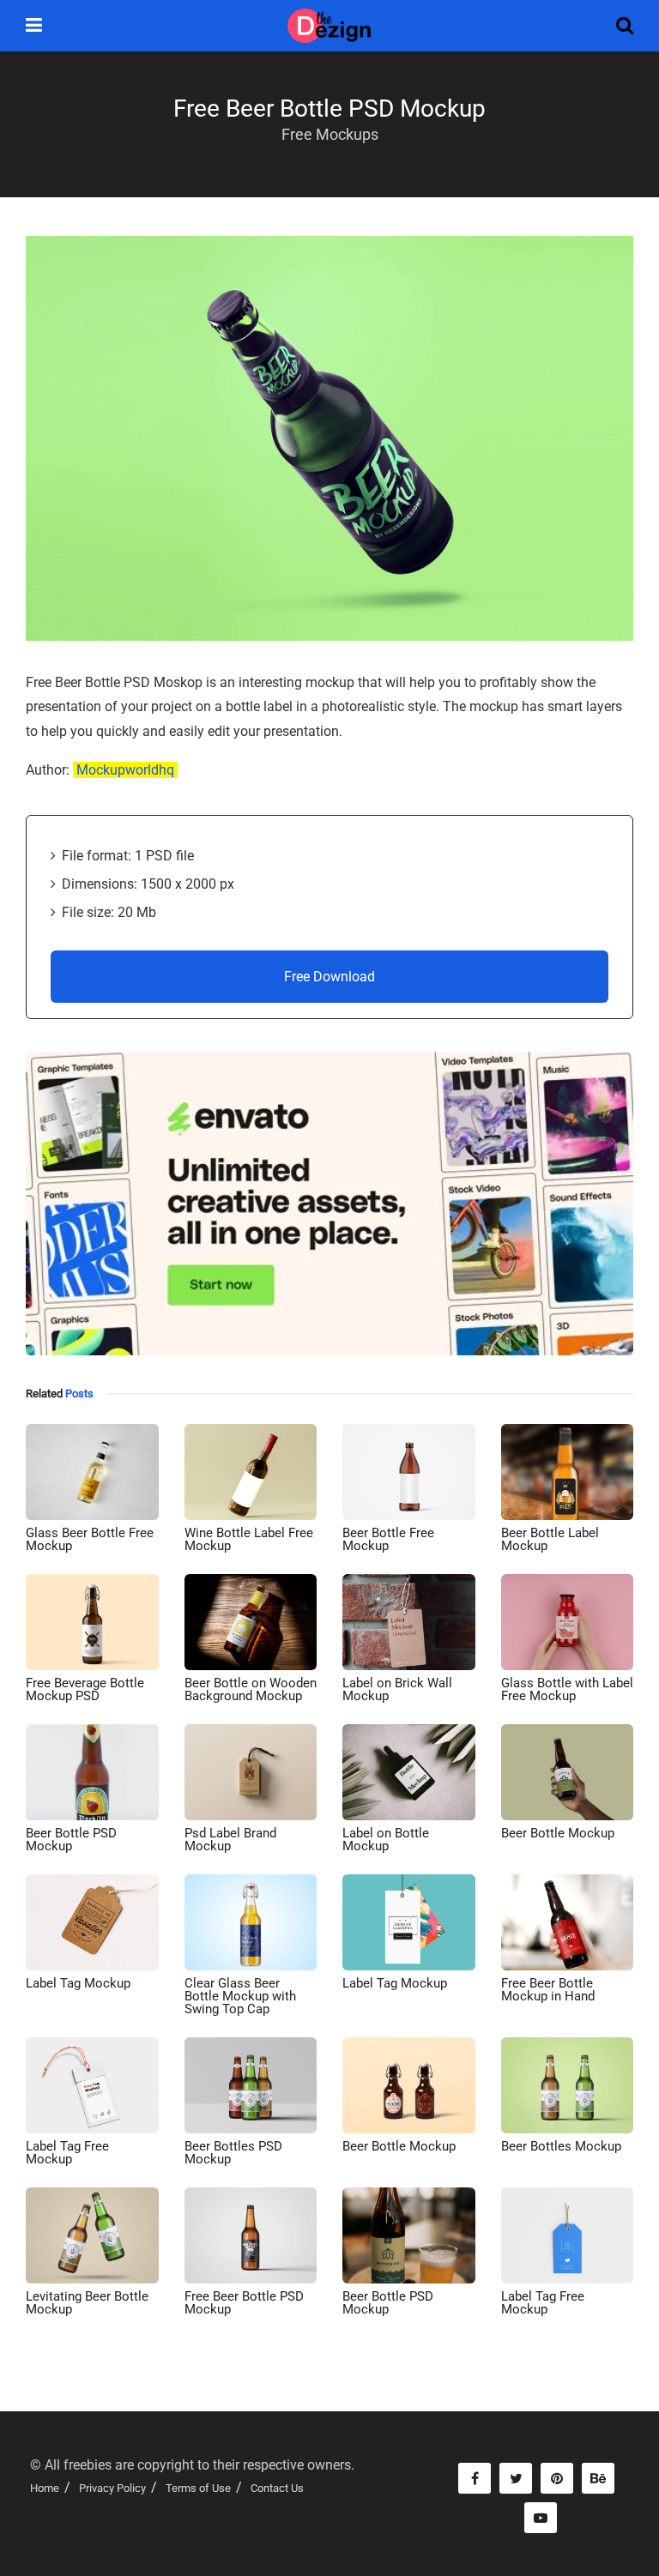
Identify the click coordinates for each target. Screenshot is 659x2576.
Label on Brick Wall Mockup (397, 1689)
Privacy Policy (112, 2488)
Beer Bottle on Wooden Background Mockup (251, 1689)
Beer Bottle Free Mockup (388, 1539)
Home (45, 2488)
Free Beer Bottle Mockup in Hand (548, 1990)
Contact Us (277, 2488)
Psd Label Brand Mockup (230, 1840)
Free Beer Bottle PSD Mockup (244, 2303)
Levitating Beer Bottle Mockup (87, 2303)
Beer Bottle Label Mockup (550, 1539)
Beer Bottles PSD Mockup (233, 2153)
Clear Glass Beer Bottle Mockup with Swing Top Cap (240, 1996)
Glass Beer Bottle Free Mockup (90, 1539)
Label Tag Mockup (78, 1983)
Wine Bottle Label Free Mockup (249, 1539)
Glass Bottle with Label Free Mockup (567, 1689)
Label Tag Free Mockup (67, 2153)
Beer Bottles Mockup (561, 2146)
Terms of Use (198, 2488)
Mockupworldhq (125, 770)
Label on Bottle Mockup (386, 1840)
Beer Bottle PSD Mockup (71, 1840)
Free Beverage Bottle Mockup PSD (85, 1689)
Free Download (329, 977)
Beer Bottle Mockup (558, 1833)
